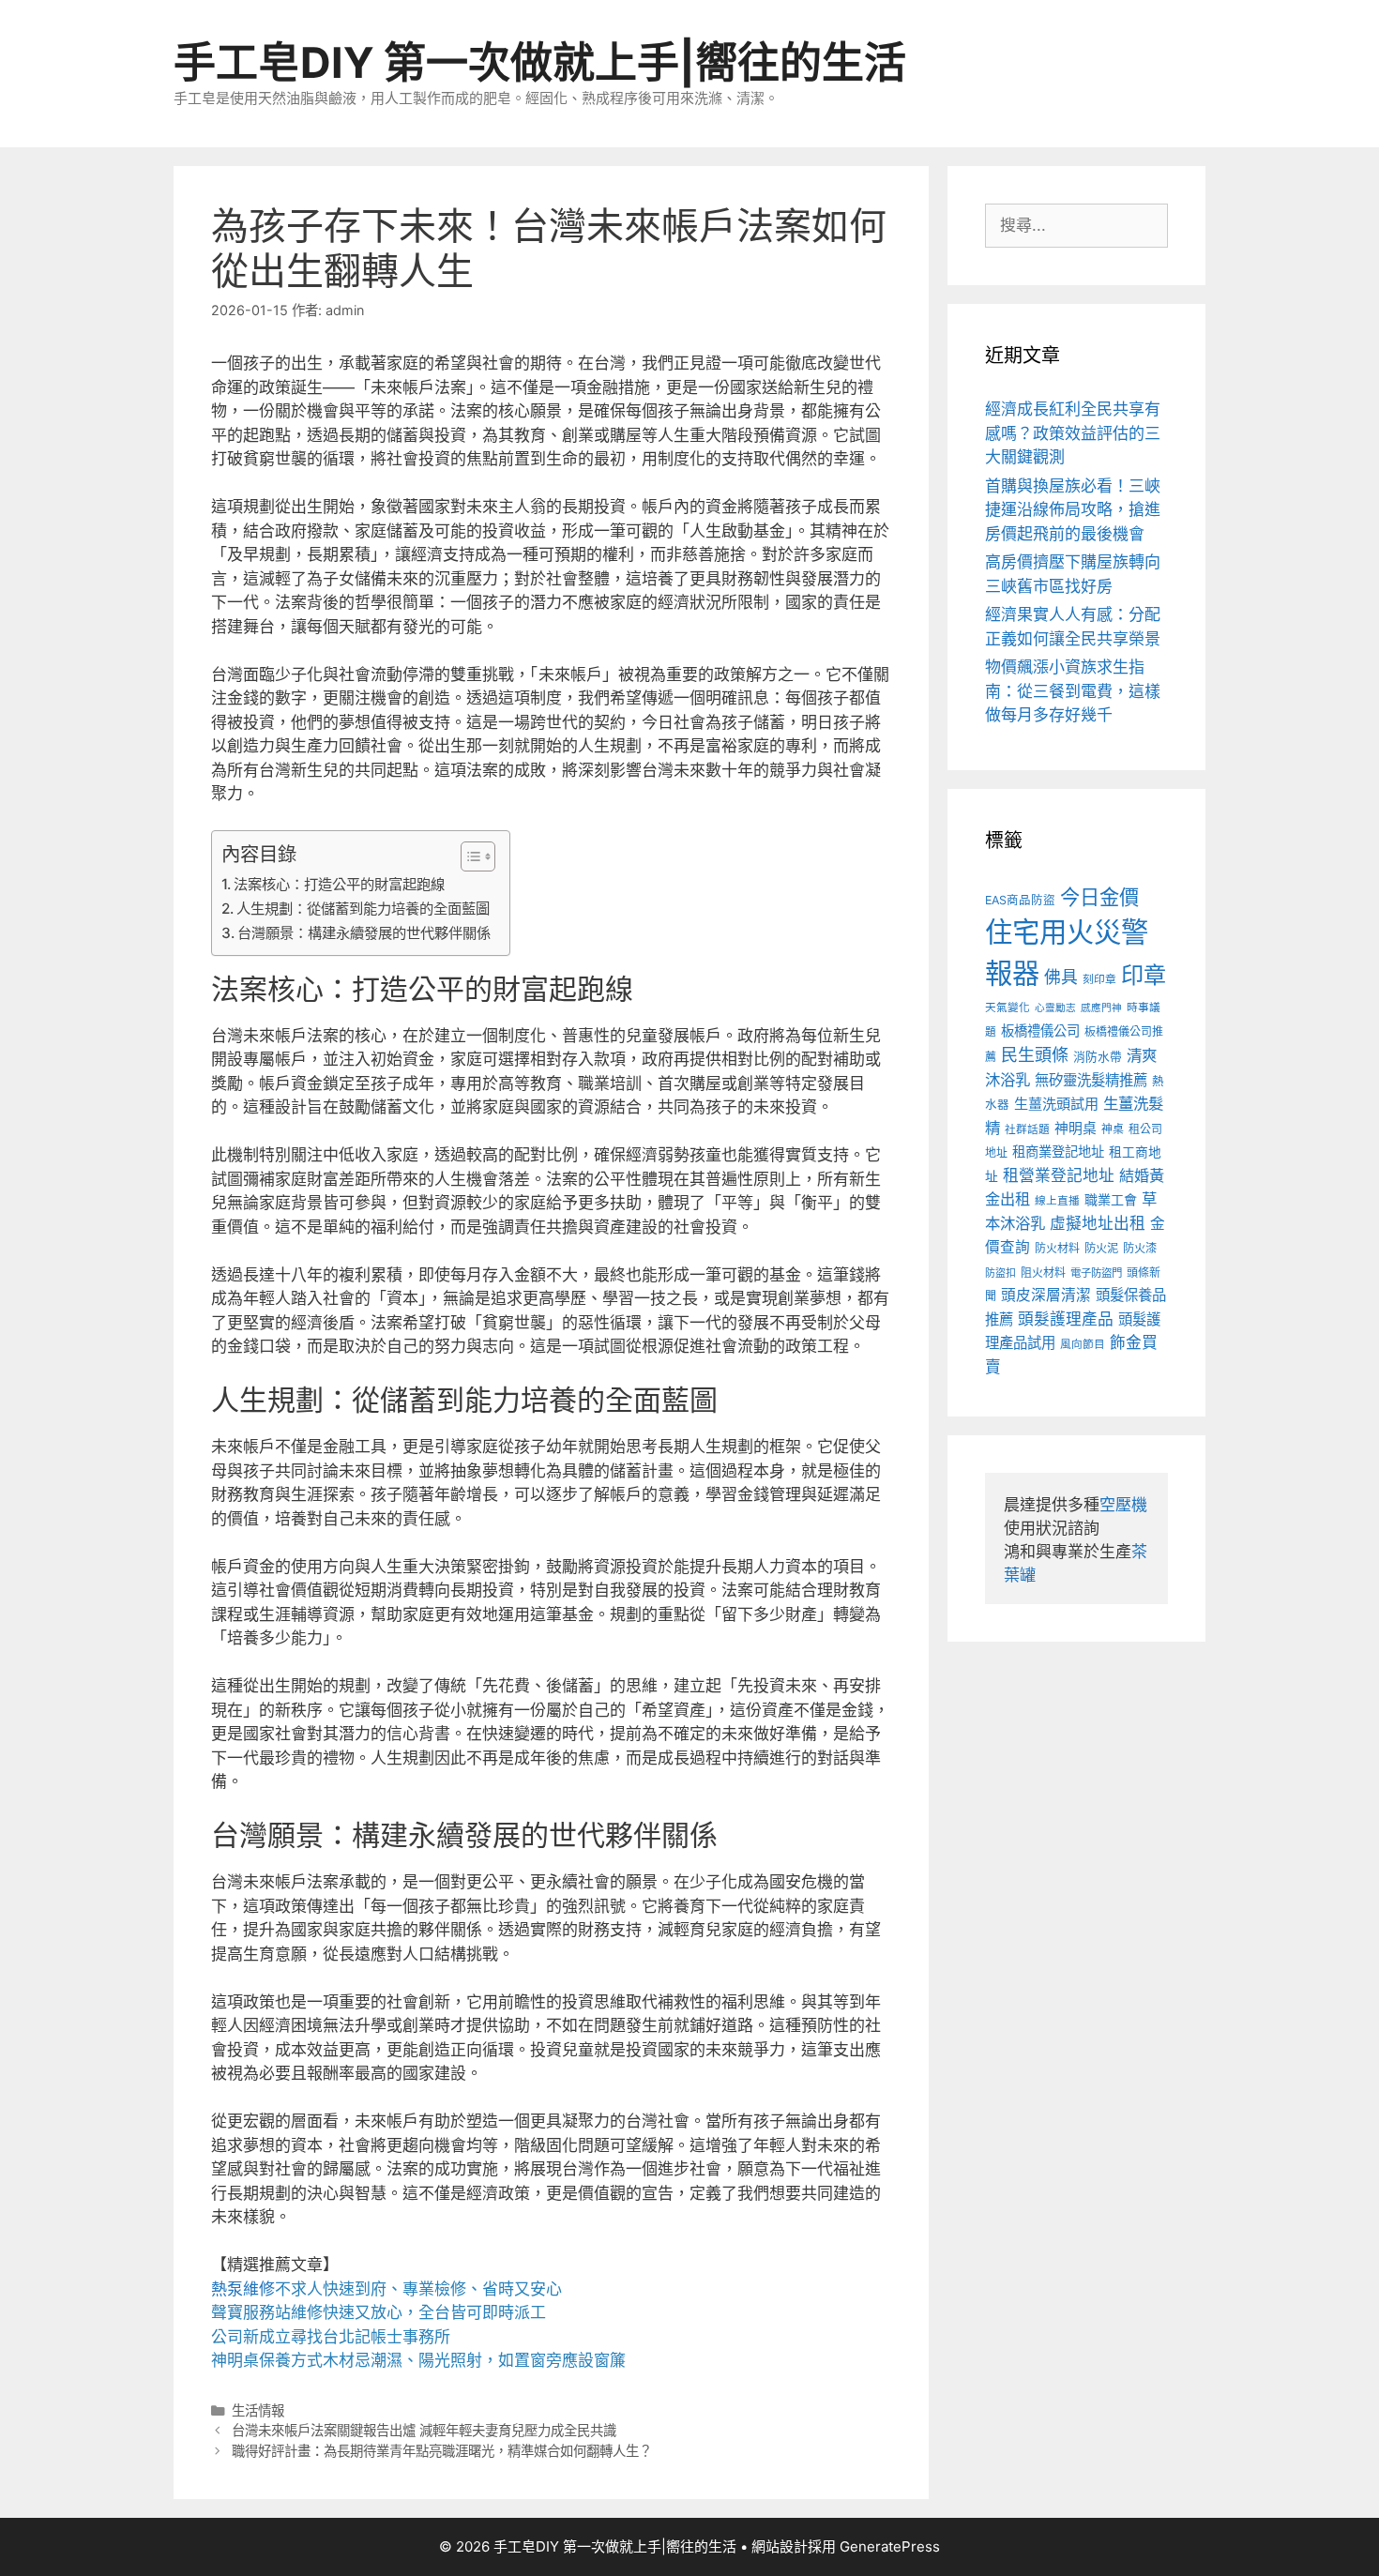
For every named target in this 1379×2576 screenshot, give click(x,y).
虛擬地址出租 (1098, 1223)
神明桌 (1076, 1129)
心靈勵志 (1055, 1008)
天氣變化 (1008, 1008)
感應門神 (1101, 1008)
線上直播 (1057, 1201)
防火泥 (1101, 1248)
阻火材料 (1043, 1273)
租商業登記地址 (1058, 1152)
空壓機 (1123, 1505)
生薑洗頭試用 (1056, 1104)
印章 (1144, 975)
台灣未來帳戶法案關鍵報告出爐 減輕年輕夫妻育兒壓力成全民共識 (424, 2430)
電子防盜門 (1096, 1273)
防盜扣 (1000, 1273)
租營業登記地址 (1059, 1175)
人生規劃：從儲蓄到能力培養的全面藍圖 (363, 909)
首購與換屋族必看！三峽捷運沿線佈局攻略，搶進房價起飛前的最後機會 (1073, 510)
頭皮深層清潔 (1046, 1295)
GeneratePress (890, 2546)
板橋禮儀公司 (1040, 1030)
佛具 (1061, 977)
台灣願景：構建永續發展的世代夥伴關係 (364, 933)
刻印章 (1099, 979)
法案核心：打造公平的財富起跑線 (339, 884)
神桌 (1113, 1129)
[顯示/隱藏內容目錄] (469, 856)
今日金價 (1099, 897)
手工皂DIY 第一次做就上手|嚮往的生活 (540, 62)
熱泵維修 (243, 2289)
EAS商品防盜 (1020, 900)
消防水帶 (1098, 1057)
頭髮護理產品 (1066, 1319)
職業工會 (1111, 1199)
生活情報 (258, 2410)
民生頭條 (1035, 1055)
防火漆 (1140, 1248)
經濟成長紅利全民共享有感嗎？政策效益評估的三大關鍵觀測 (1073, 433)
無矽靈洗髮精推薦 (1091, 1080)
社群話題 (1027, 1129)
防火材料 (1057, 1248)
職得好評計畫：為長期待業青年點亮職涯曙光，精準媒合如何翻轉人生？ (442, 2451)
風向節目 (1083, 1344)
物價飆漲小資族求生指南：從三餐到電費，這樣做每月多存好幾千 (1073, 691)
